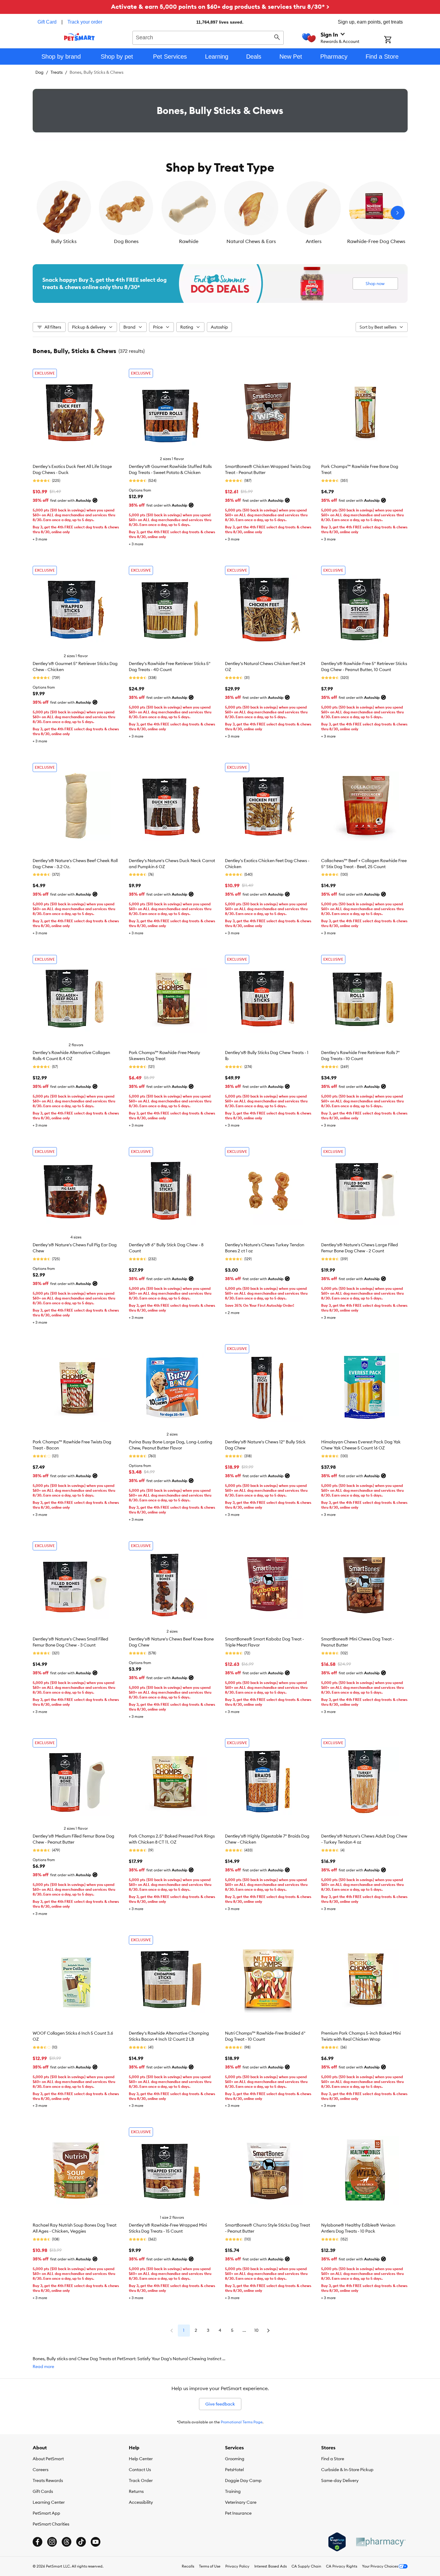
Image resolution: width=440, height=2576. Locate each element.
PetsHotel (234, 2470)
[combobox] (208, 37)
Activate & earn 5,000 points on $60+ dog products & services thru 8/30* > (220, 6)
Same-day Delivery (340, 2480)
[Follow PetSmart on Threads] (67, 2542)
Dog (39, 72)
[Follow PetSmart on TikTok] (81, 2542)
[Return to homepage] (79, 37)
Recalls (188, 2566)
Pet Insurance (238, 2513)
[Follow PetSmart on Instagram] (52, 2542)
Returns (136, 2491)
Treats (57, 72)
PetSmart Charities (51, 2524)
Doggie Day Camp (243, 2480)
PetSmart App (46, 2513)
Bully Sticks (64, 241)
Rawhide (189, 241)
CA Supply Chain (306, 2566)
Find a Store (333, 2459)
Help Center (141, 2459)
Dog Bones (126, 241)
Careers (41, 2470)
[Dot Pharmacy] (380, 2542)
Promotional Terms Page (242, 2422)
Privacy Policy (237, 2566)
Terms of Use (210, 2566)
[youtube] (96, 2542)
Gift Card (47, 22)
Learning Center (49, 2502)
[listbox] (220, 213)
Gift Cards (43, 2491)
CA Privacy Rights (342, 2566)
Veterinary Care (241, 2502)
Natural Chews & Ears (251, 241)
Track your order (85, 22)
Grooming (235, 2459)
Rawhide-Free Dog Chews (376, 241)
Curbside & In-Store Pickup (347, 2470)
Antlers (314, 241)
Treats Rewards (48, 2480)
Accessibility (141, 2502)
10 (256, 2330)
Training (233, 2491)
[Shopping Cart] (396, 40)
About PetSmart (48, 2459)
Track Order (141, 2480)
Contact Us (140, 2470)
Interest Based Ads (271, 2566)
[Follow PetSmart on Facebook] (37, 2542)
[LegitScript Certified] (337, 2542)
